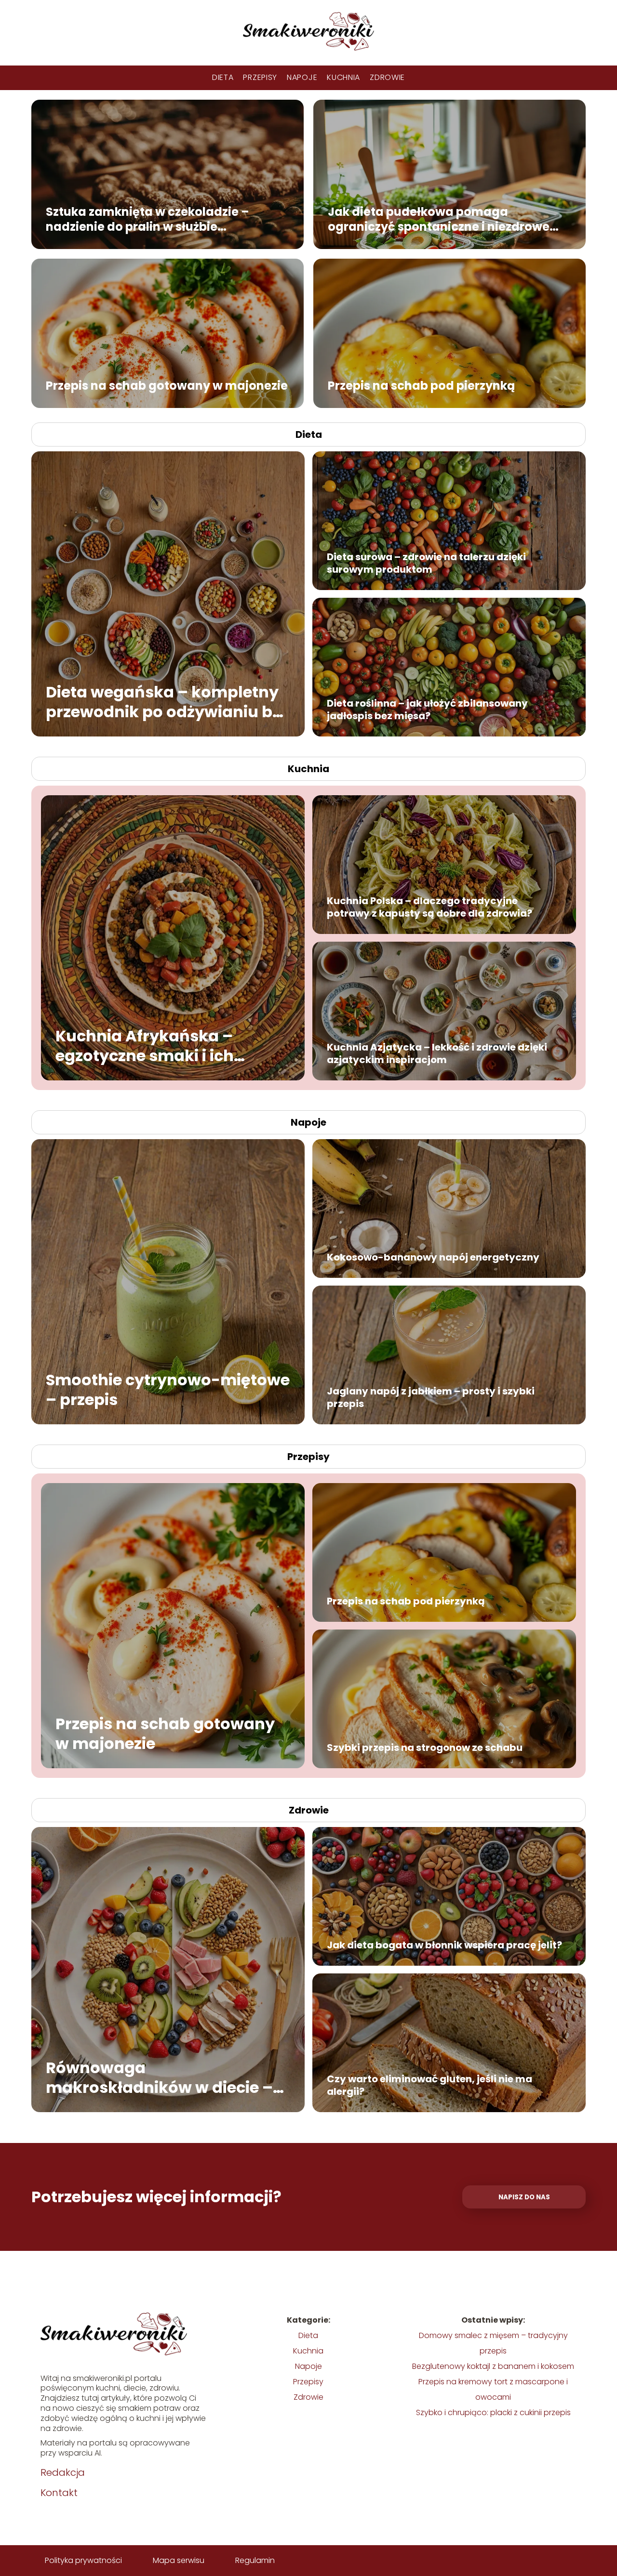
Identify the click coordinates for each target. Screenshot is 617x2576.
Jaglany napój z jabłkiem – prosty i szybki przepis (431, 1397)
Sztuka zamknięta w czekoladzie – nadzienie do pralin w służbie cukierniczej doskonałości (148, 219)
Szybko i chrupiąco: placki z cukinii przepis (493, 2412)
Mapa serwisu (179, 2560)
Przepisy (260, 77)
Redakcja (63, 2472)
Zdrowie (387, 77)
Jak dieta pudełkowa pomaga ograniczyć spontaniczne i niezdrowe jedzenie (439, 219)
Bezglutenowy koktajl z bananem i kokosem (493, 2366)
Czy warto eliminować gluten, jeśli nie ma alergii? (429, 2085)
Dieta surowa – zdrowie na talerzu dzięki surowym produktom (426, 563)
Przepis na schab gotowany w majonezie (167, 385)
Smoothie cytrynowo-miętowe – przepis (168, 1389)
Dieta (223, 77)
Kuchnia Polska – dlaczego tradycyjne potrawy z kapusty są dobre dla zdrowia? (429, 907)
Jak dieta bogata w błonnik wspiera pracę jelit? (444, 1945)
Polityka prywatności (83, 2560)
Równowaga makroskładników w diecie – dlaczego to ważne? (159, 2077)
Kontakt (59, 2493)
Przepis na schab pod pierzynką (421, 385)
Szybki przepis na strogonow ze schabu (425, 1748)
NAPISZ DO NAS (524, 2197)
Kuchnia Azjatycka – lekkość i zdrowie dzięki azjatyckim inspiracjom (437, 1053)
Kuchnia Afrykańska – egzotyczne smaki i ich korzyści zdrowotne (145, 1045)
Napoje (302, 77)
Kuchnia (343, 77)
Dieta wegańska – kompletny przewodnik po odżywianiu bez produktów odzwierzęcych (168, 702)
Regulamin (255, 2560)
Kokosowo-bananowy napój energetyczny (433, 1257)
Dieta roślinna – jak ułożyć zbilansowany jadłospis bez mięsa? (427, 710)
